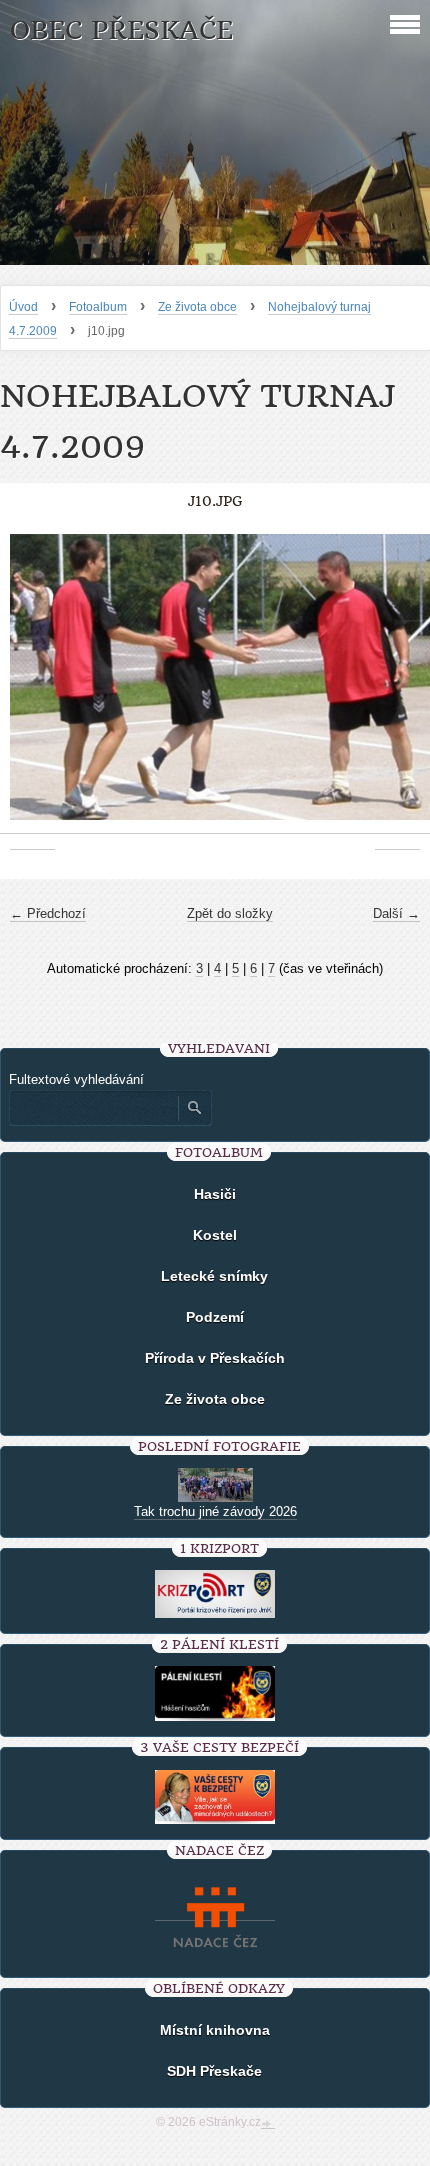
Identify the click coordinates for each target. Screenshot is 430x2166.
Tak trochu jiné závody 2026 (215, 1511)
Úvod (23, 307)
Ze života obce (197, 307)
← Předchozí (48, 913)
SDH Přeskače (214, 2071)
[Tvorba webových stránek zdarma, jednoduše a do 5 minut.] (268, 2124)
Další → (396, 913)
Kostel (215, 1235)
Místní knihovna (215, 2030)
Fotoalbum (98, 307)
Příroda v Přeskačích (215, 1358)
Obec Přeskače (121, 30)
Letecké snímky (214, 1276)
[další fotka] (397, 687)
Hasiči (215, 1194)
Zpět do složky (230, 913)
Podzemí (215, 1317)
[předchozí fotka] (32, 687)
